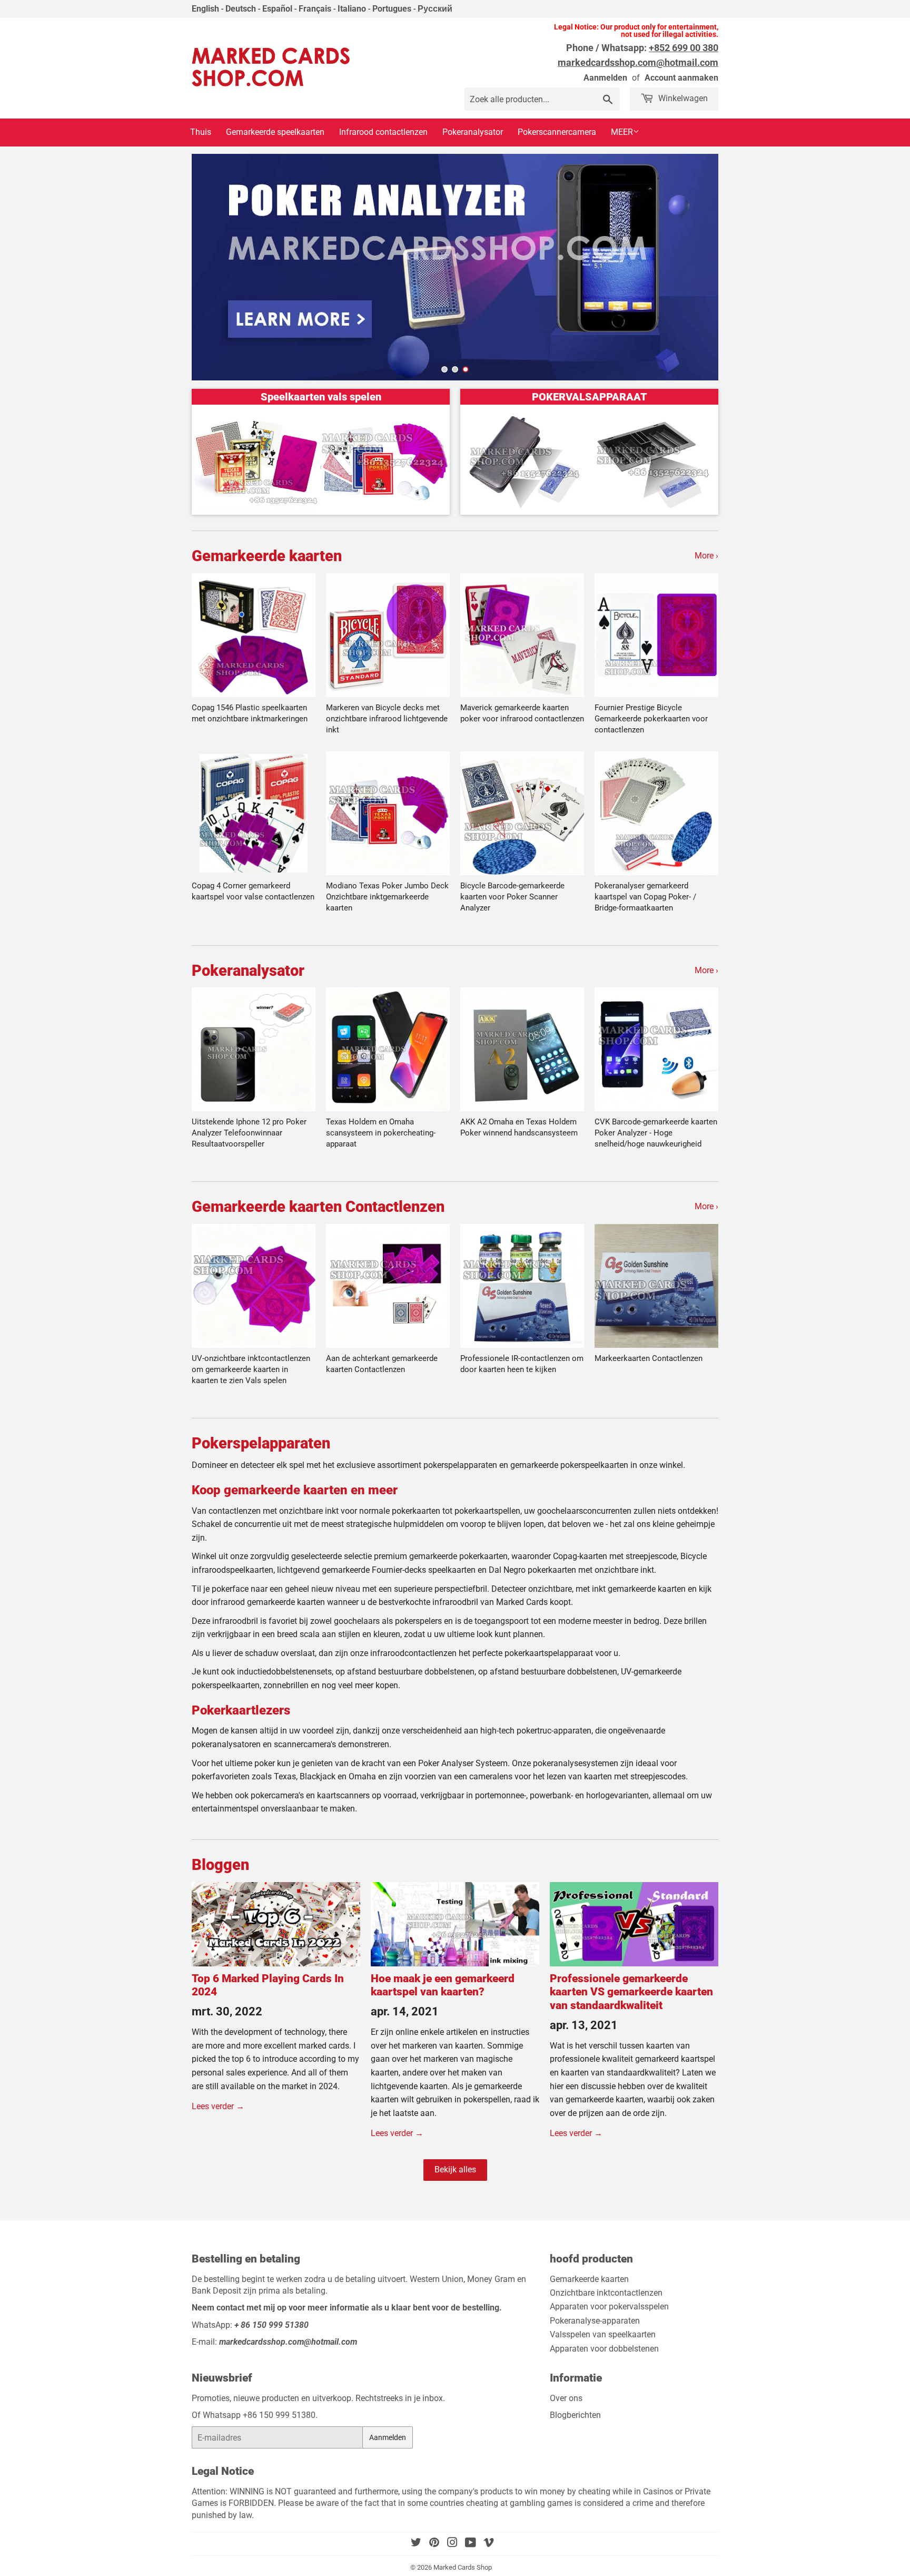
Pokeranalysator (473, 132)
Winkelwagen (682, 98)
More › (706, 556)
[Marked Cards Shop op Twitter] (416, 2544)
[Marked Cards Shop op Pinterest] (434, 2544)
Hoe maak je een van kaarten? (443, 1985)
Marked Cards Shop (463, 2567)
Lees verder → (218, 2106)
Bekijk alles (455, 2169)
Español (277, 9)
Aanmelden (605, 78)
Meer (622, 132)
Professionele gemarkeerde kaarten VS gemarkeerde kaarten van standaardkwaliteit (631, 1992)
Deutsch (241, 9)
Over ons (566, 2398)
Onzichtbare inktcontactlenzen (606, 2293)
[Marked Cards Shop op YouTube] (471, 2544)
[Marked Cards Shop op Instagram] (452, 2544)
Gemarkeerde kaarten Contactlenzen (318, 1207)
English (205, 9)
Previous (210, 267)
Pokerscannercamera (557, 132)
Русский (435, 9)
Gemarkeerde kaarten (267, 556)
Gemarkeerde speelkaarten (275, 132)
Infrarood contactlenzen (383, 132)
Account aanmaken (681, 78)
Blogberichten (575, 2415)
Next (700, 267)
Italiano (352, 9)
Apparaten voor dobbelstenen (604, 2349)
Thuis (201, 132)
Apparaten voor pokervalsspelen (609, 2306)
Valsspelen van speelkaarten (603, 2334)
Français (315, 9)
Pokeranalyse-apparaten (595, 2321)
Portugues (392, 9)
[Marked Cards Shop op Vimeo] (489, 2544)
